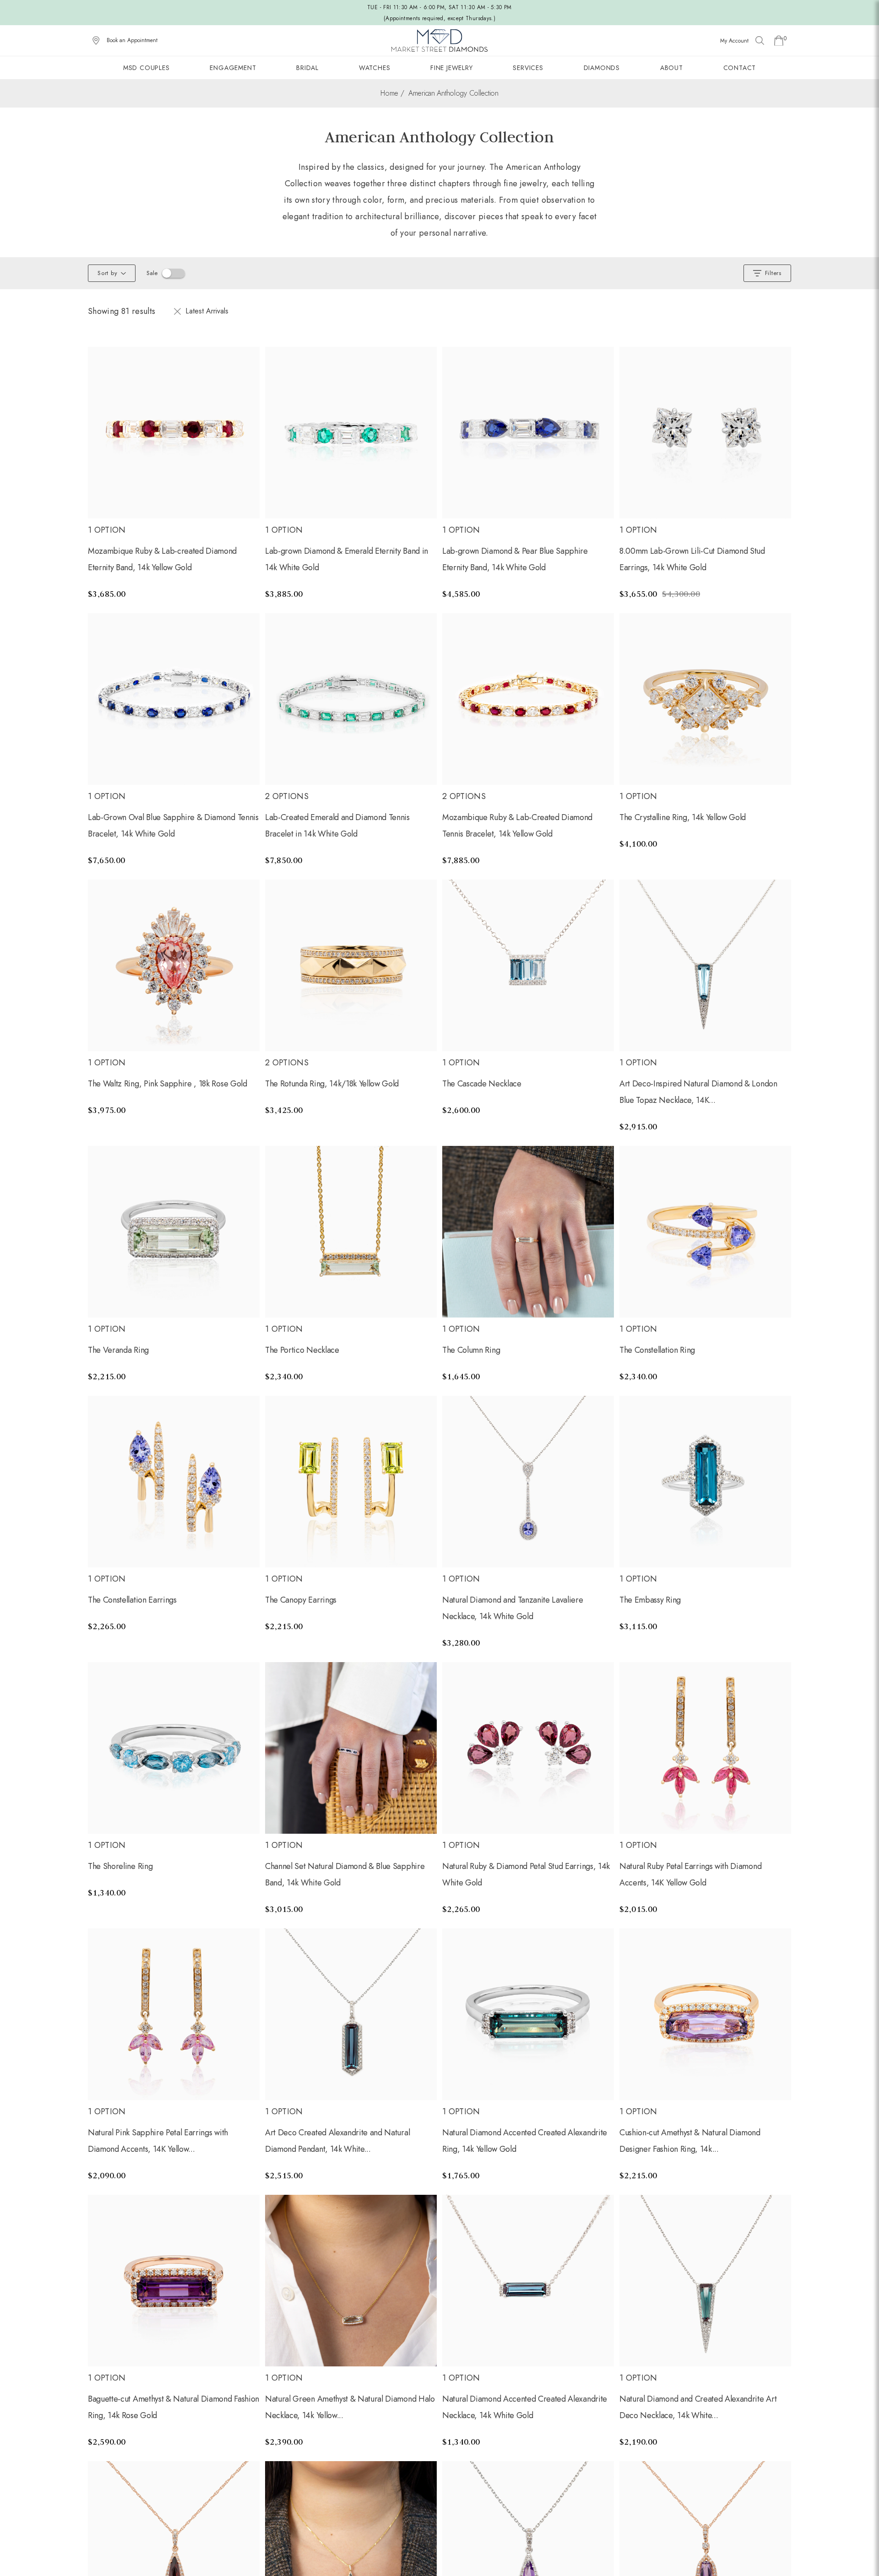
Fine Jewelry (452, 68)
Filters (773, 273)
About (672, 68)
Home (389, 93)
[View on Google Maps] (96, 41)
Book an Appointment (132, 40)
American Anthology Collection (453, 93)
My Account (734, 41)
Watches (375, 68)
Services (528, 68)
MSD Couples (146, 68)
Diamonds (602, 68)
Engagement (233, 68)
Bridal (307, 68)
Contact (740, 68)
